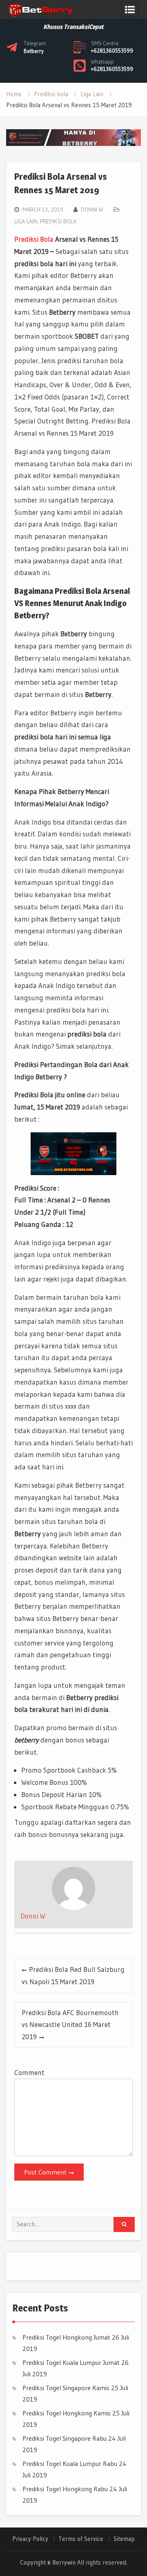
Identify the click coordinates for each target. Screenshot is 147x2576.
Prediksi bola (58, 221)
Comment (29, 2072)
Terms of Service (81, 2539)
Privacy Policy (30, 2539)
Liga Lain (26, 221)
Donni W (92, 210)
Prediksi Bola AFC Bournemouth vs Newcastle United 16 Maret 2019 (70, 2025)
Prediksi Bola (34, 239)
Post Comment (45, 2172)
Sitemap (124, 2539)
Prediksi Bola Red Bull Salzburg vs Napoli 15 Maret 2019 (73, 1975)
